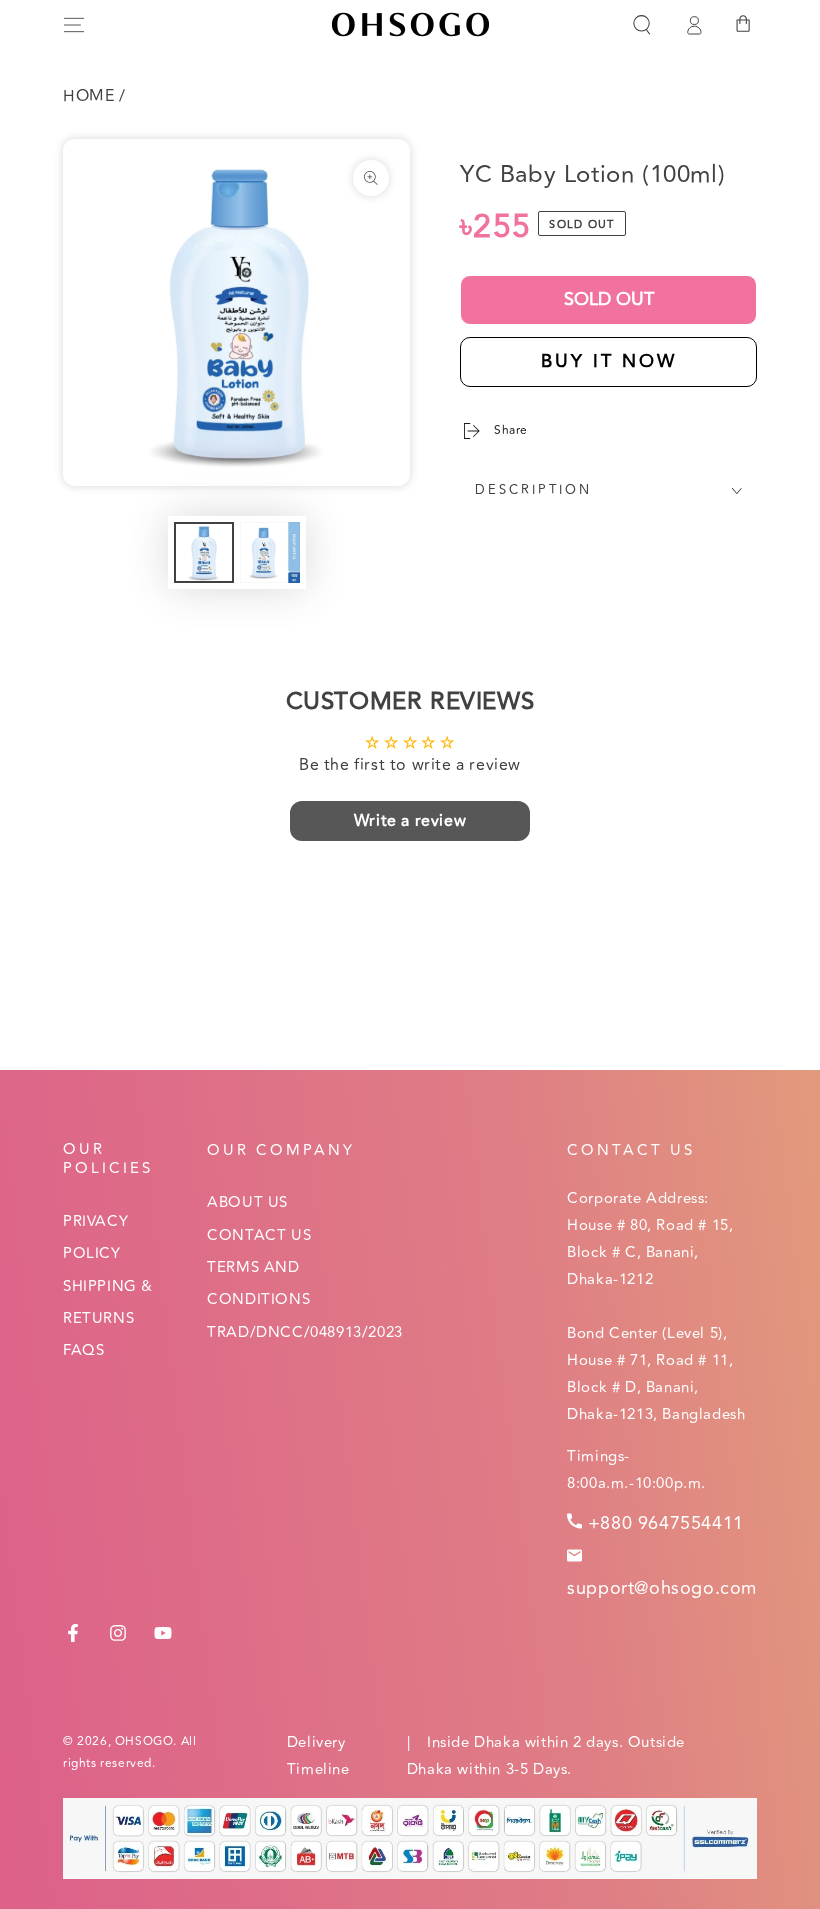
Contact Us (259, 1235)
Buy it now (609, 361)
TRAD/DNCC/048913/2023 (305, 1332)
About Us (247, 1202)
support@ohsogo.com (662, 1588)
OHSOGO (144, 1741)
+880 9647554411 (666, 1523)
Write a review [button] (410, 821)
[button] (642, 25)
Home (88, 96)
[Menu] (74, 25)
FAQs (83, 1350)
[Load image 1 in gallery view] (204, 552)
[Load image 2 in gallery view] (270, 552)
